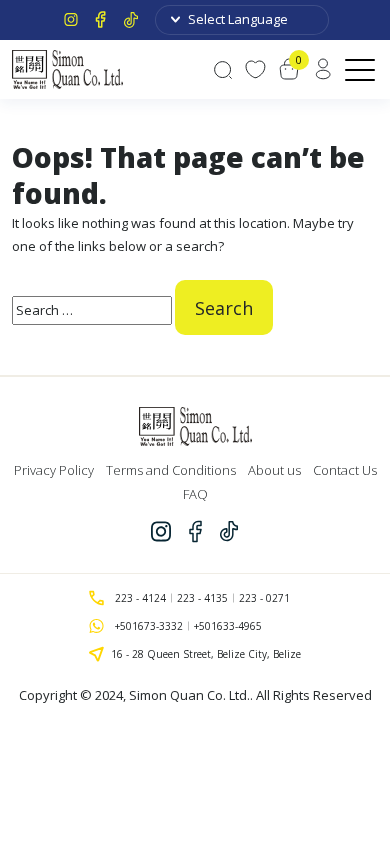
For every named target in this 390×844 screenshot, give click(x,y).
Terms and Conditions (171, 470)
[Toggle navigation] (361, 69)
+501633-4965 (228, 626)
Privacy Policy (54, 470)
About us (274, 470)
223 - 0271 (264, 598)
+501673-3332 (149, 626)
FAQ (195, 494)
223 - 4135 (202, 598)
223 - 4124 (140, 598)
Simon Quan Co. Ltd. (189, 695)
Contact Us (345, 470)
